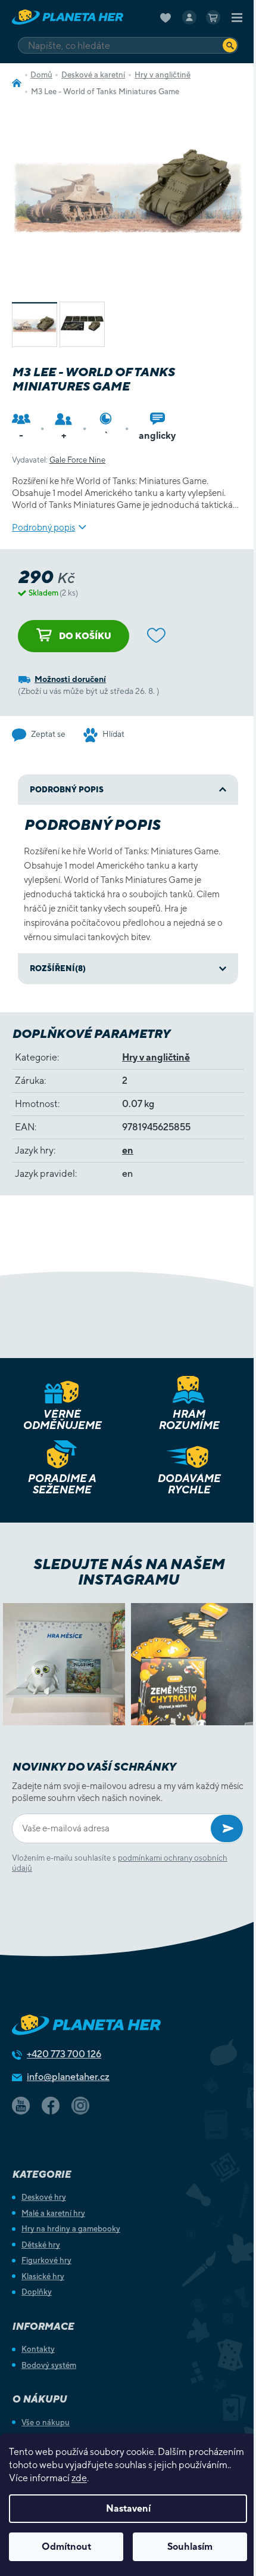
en (128, 1150)
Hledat (230, 45)
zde (79, 2478)
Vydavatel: (59, 460)
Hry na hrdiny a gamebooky (71, 2229)
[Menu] (237, 17)
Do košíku (85, 636)
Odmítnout (66, 2546)
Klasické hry (43, 2276)
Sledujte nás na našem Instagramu (128, 1571)
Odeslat (227, 1828)
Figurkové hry (46, 2260)
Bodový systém (49, 2365)
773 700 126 (64, 2054)
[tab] (128, 969)
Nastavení (128, 2508)
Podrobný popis (43, 527)
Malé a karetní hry (53, 2213)
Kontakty (38, 2349)
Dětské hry (41, 2245)
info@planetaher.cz (68, 2077)
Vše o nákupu (46, 2422)
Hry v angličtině (156, 1057)
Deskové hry (44, 2197)
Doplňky (37, 2292)
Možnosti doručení (70, 679)
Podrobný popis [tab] (67, 790)
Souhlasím (190, 2546)
